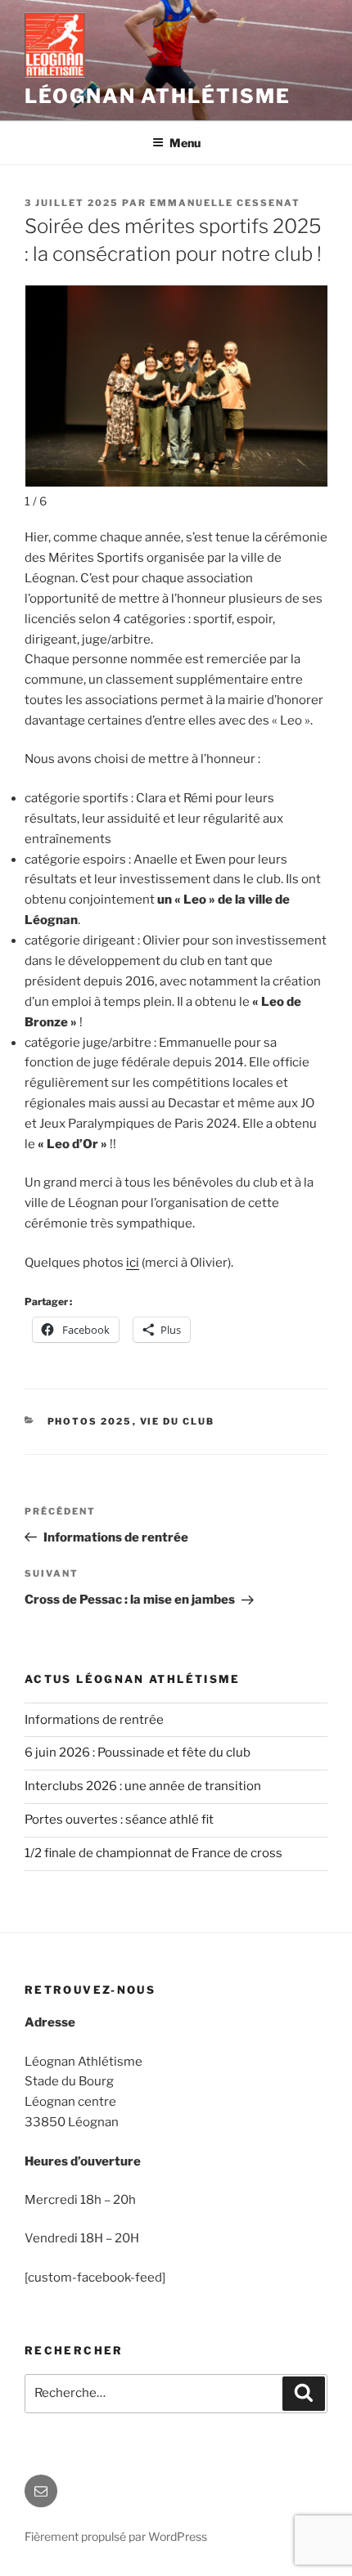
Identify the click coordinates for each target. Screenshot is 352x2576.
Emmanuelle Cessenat (225, 203)
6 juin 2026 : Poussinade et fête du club (138, 1752)
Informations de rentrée (94, 1720)
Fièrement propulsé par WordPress (116, 2536)
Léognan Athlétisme (158, 96)
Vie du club (178, 1421)
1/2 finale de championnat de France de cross (153, 1853)
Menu (185, 143)
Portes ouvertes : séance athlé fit (119, 1820)
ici (133, 1263)
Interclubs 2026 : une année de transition (143, 1786)
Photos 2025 (90, 1421)
